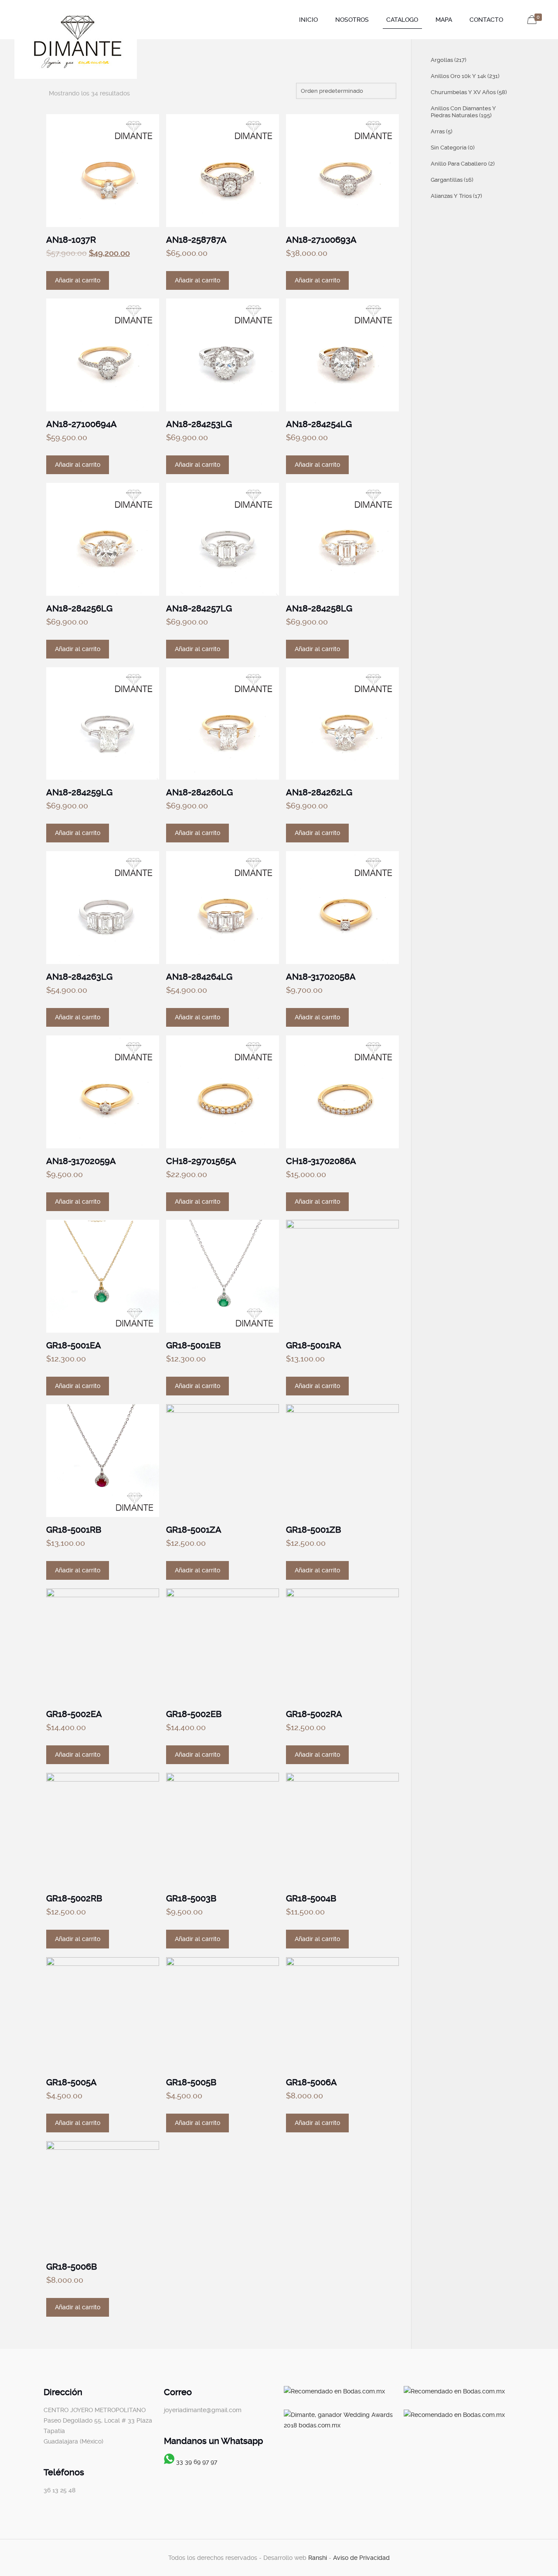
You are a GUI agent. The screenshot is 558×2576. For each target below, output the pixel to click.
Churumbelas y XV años (469, 92)
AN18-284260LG (199, 792)
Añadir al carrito (78, 280)
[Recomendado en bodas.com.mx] (454, 2391)
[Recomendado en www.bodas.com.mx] (334, 2391)
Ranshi (318, 2558)
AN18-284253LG (199, 424)
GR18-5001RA (314, 1345)
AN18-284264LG (199, 977)
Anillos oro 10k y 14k (465, 76)
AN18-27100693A (321, 240)
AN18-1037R (71, 240)
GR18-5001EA (74, 1345)
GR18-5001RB (74, 1530)
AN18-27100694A (82, 424)
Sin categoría (453, 148)
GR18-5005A (71, 2082)
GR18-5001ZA (194, 1530)
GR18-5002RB (74, 1898)
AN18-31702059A (81, 1161)
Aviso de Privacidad (361, 2558)
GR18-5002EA (74, 1714)
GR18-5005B (191, 2082)
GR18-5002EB (194, 1714)
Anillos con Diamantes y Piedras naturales (463, 112)
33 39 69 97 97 (197, 2462)
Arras (442, 131)
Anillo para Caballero (463, 164)
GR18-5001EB (193, 1345)
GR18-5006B (71, 2267)
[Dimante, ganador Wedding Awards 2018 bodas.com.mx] (339, 2425)
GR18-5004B (311, 1898)
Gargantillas (452, 180)
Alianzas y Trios (456, 196)
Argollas (449, 60)
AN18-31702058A (321, 977)
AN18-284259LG (79, 792)
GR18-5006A (311, 2082)
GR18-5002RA (314, 1714)
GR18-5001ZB (313, 1530)
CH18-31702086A (321, 1161)
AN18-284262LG (319, 792)
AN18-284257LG (199, 608)
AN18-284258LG (319, 608)
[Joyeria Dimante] (76, 43)
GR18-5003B (191, 1898)
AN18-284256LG (79, 608)
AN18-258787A (196, 240)
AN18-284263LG (79, 977)
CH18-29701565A (201, 1161)
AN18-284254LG (319, 424)
